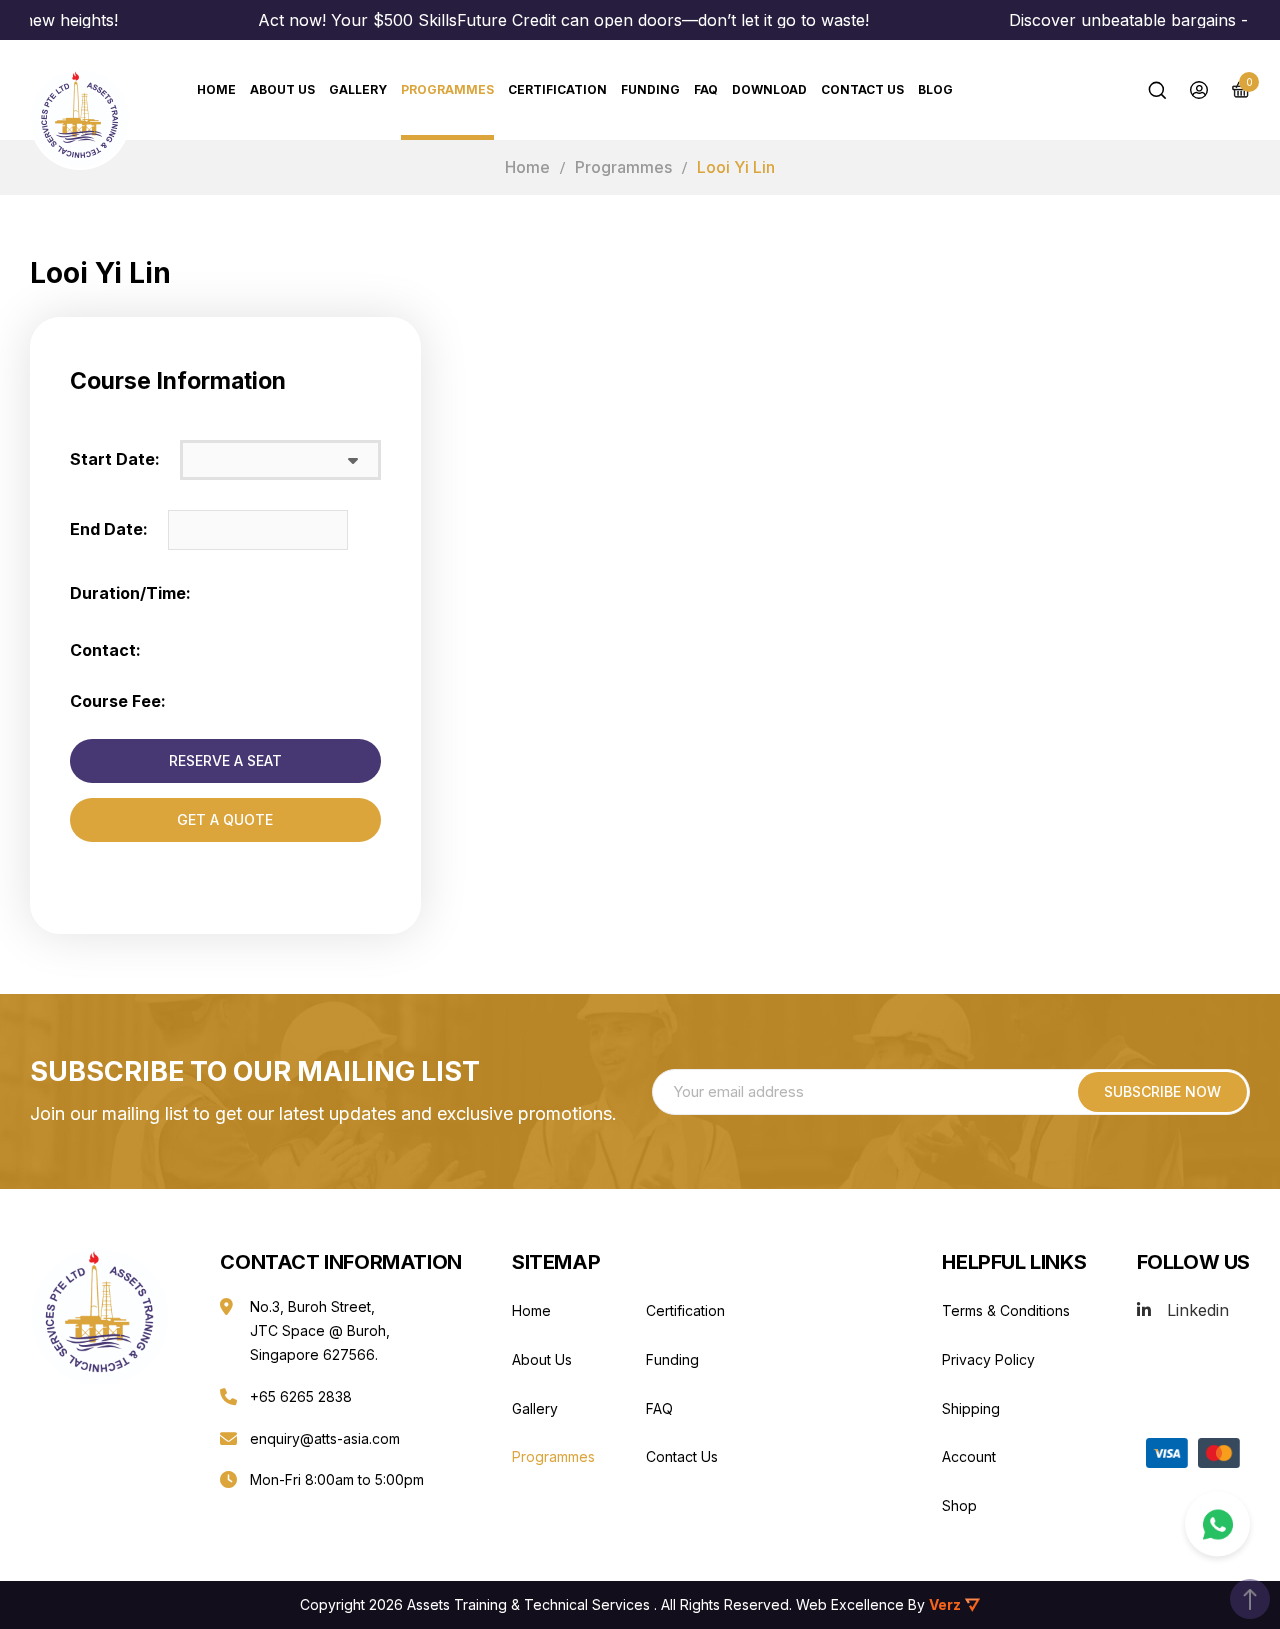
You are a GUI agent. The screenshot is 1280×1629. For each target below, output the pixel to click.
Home (527, 167)
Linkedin (1198, 1310)
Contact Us (862, 89)
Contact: (105, 650)
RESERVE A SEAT (225, 760)
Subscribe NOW (1162, 1091)
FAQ (706, 89)
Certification (557, 89)
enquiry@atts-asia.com (325, 1438)
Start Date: (115, 459)
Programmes (447, 89)
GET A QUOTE (225, 819)
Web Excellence (850, 1604)
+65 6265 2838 (301, 1396)
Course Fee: (118, 701)
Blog (935, 89)
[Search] (1157, 90)
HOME (216, 89)
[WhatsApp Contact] (1217, 1524)
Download (769, 89)
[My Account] (1199, 90)
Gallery (358, 89)
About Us (282, 89)
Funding (650, 89)
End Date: (109, 529)
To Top (1250, 1599)
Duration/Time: (130, 593)
